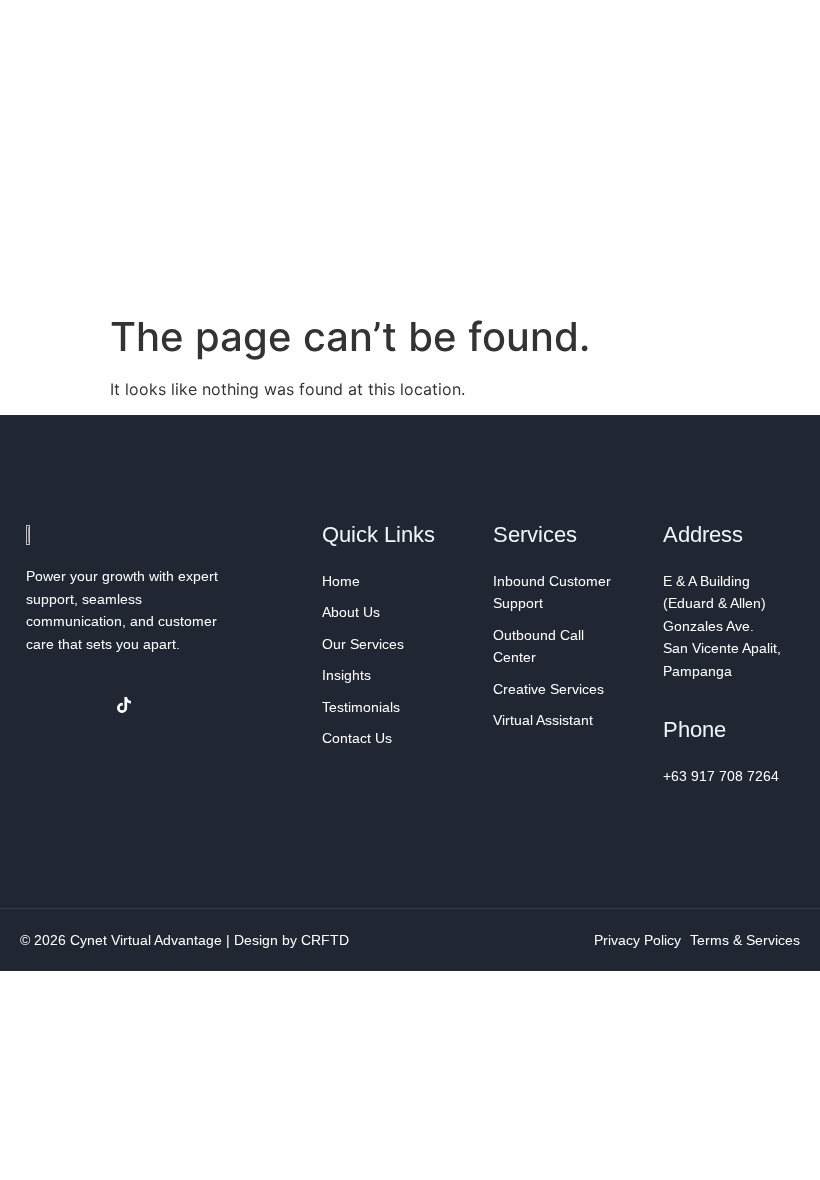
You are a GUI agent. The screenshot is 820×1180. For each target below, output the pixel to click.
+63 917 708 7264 (721, 776)
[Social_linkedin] (83, 705)
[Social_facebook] (42, 705)
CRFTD (325, 940)
